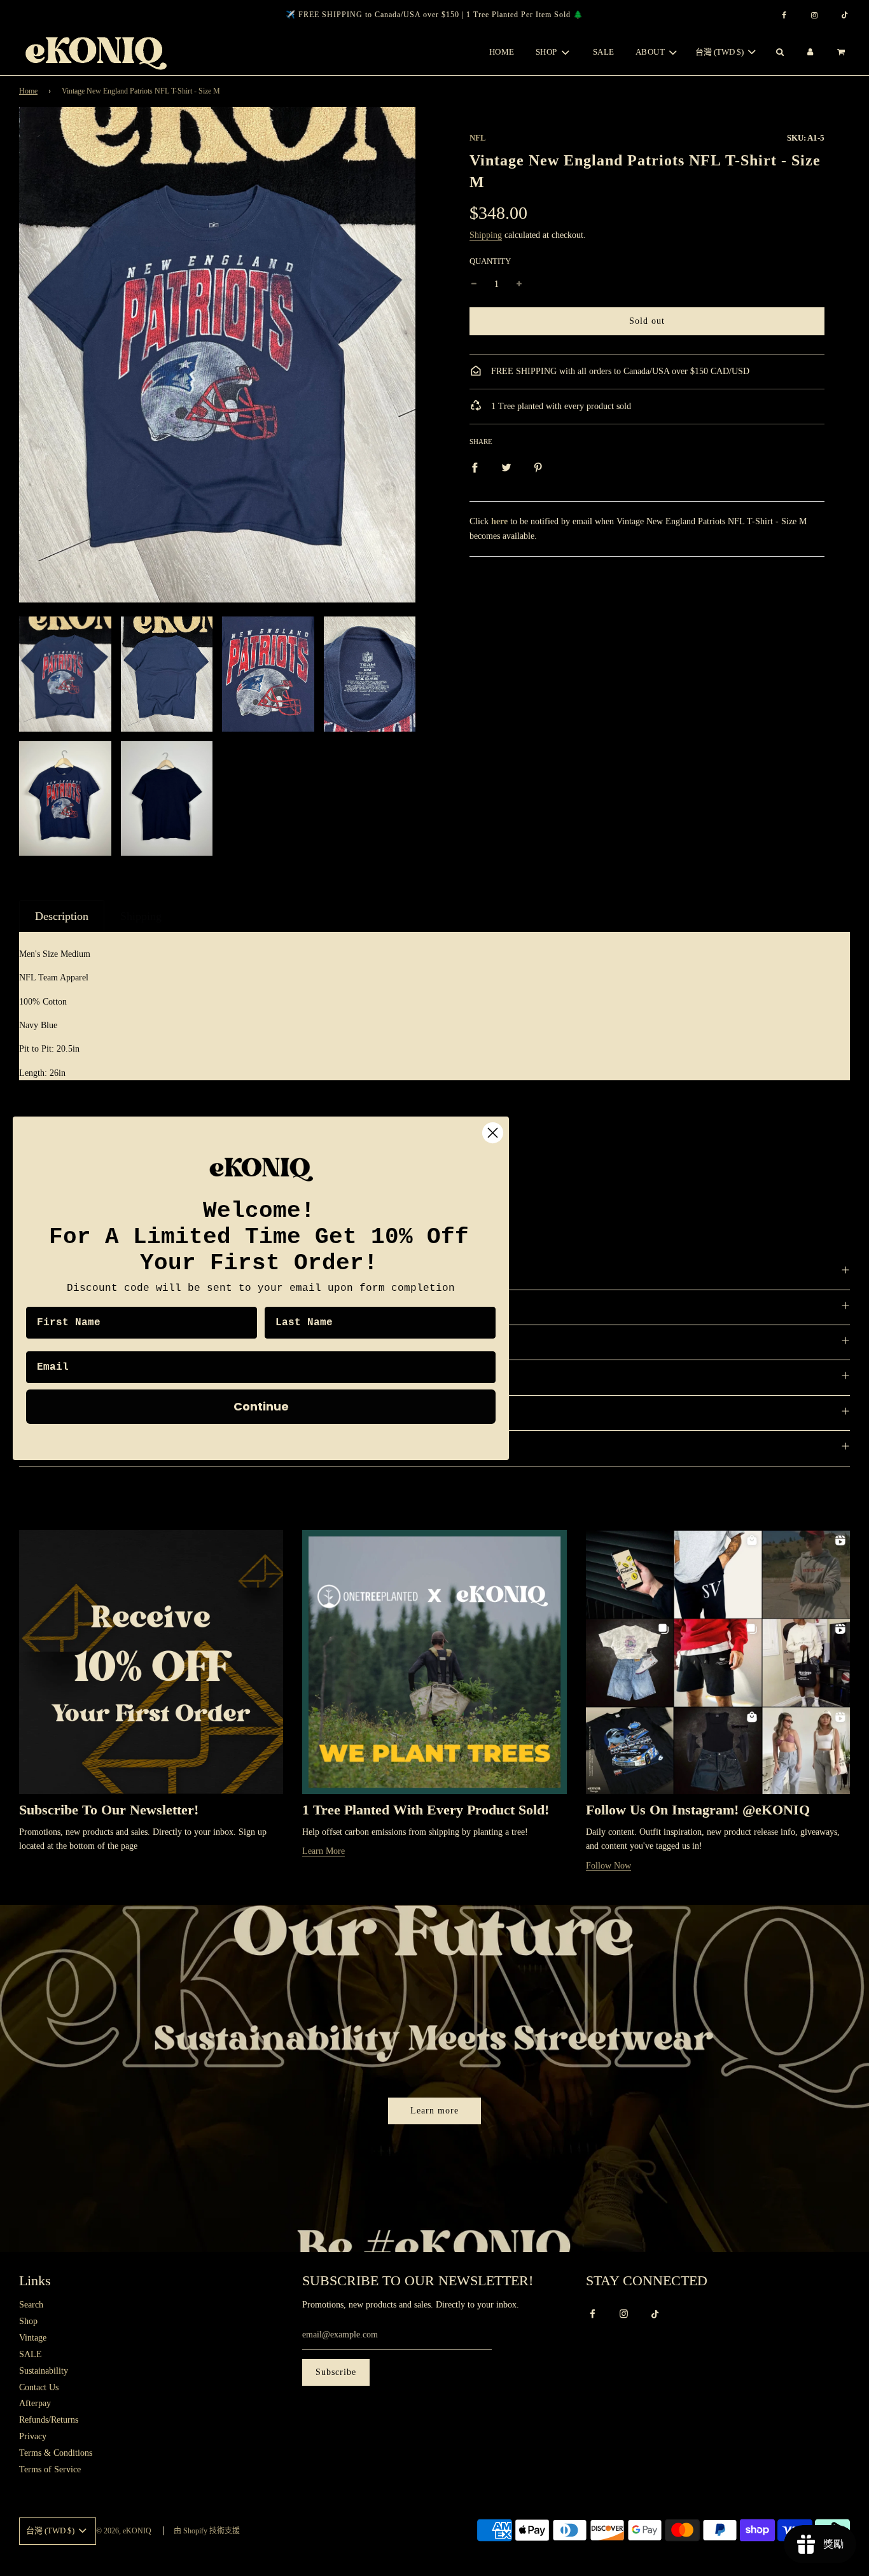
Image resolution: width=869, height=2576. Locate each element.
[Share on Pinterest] (538, 468)
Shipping (486, 235)
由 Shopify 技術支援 (207, 2531)
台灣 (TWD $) (720, 52)
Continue (261, 1406)
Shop (28, 2321)
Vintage (33, 2338)
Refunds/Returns (49, 2420)
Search (31, 2305)
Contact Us (39, 2387)
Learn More (323, 1851)
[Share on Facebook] (475, 468)
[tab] (62, 916)
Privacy (33, 2436)
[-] (474, 285)
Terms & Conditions (56, 2453)
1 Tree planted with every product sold (560, 406)
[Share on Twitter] (506, 468)
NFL (478, 138)
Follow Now (608, 1866)
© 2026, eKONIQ (124, 2531)
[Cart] (843, 52)
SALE (604, 52)
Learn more (434, 2111)
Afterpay (35, 2403)
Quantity (490, 261)
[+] (519, 285)
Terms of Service (50, 2469)
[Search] (779, 52)
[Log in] (810, 52)
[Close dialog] (493, 1133)
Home (502, 52)
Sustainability (44, 2371)
